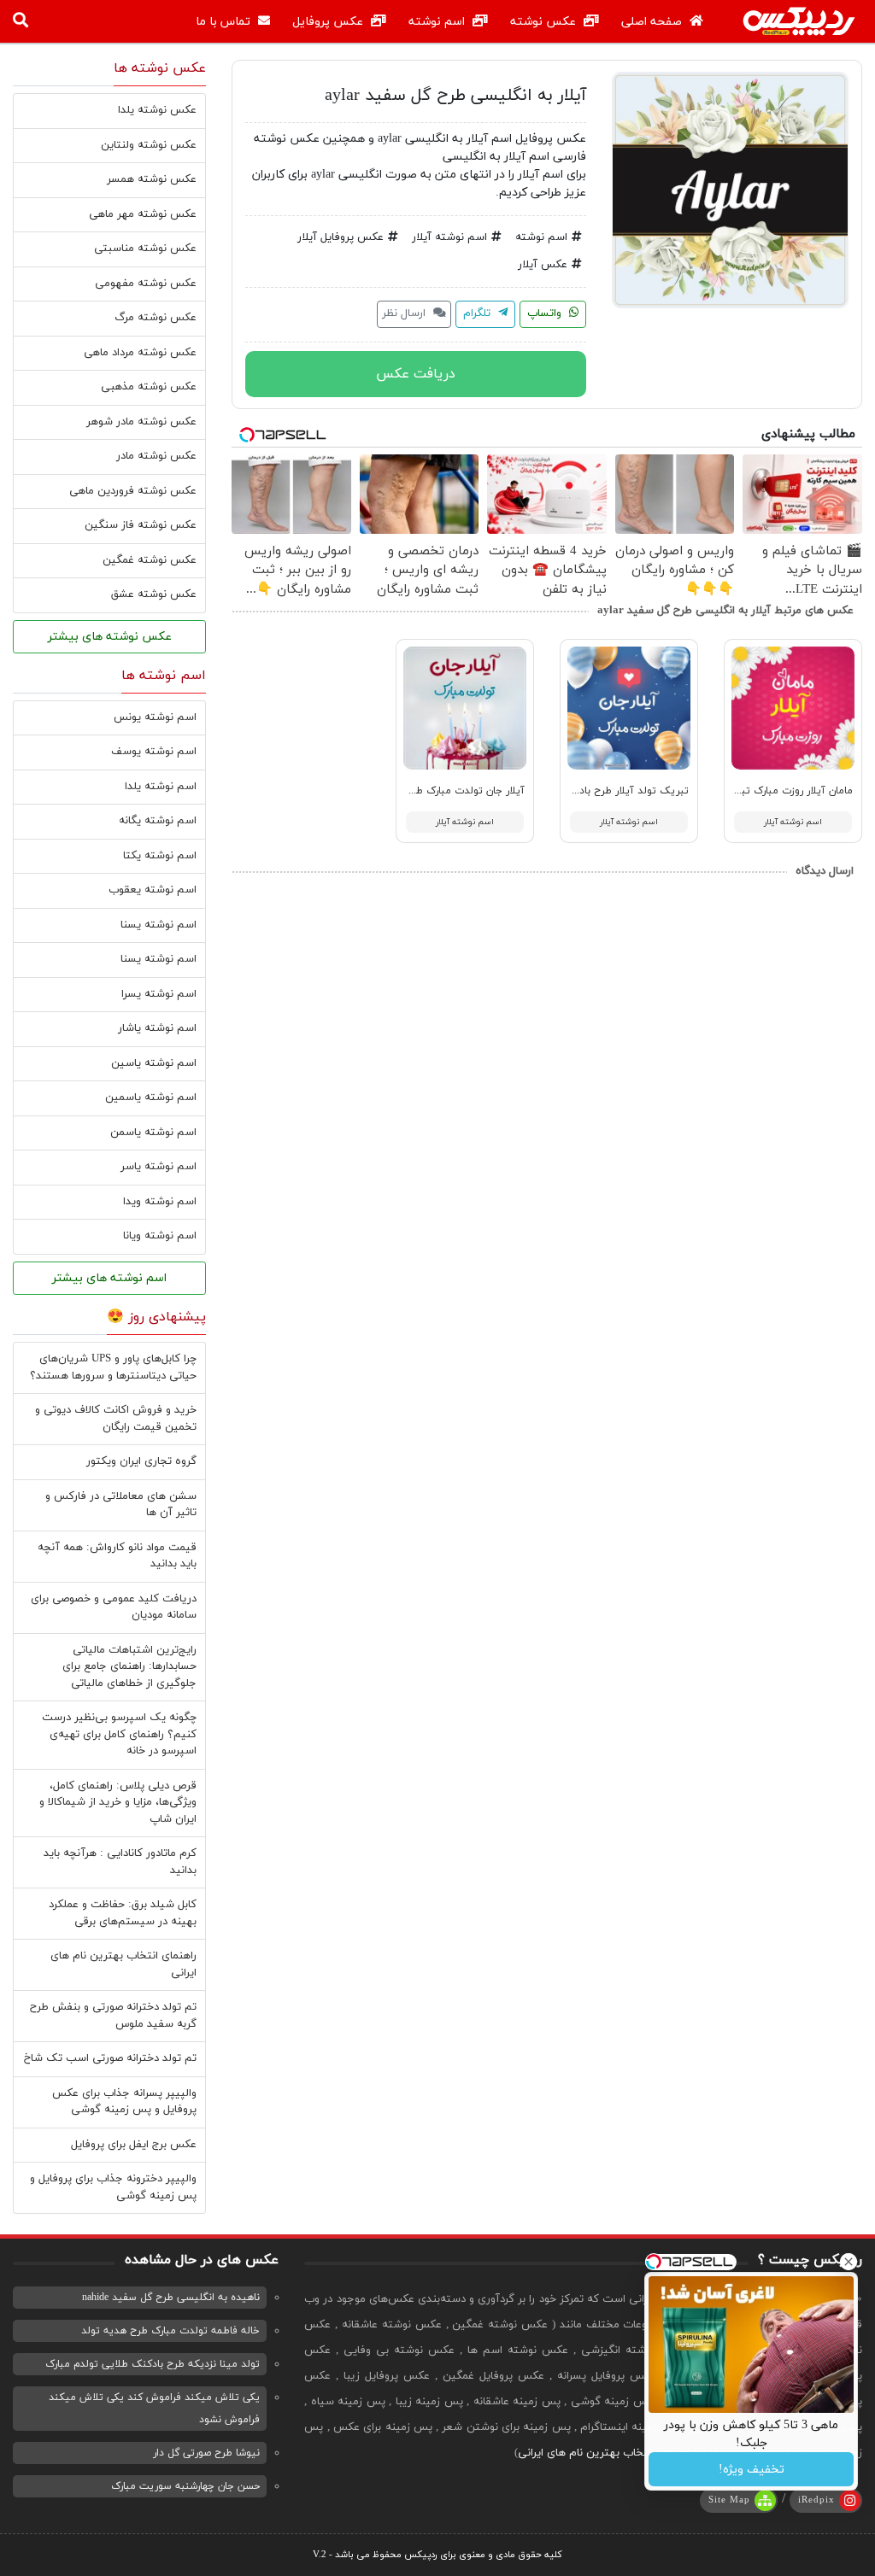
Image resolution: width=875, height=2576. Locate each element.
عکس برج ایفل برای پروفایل (134, 2145)
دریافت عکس (416, 374)
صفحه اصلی (653, 22)
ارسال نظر (405, 313)
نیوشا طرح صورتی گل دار (206, 2453)
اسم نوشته (438, 22)
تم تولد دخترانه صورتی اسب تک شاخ (110, 2058)
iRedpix (816, 2500)
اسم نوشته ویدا (160, 1202)
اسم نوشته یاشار (157, 1028)
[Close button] (849, 2262)
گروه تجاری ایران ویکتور (141, 1461)
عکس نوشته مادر (156, 456)
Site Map (729, 2500)
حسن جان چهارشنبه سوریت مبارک (185, 2486)
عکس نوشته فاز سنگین (141, 525)
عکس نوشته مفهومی (146, 284)
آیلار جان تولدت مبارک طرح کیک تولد (441, 791)
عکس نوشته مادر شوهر (141, 422)
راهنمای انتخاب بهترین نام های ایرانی (605, 2453)
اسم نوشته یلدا (161, 787)
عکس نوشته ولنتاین (149, 145)
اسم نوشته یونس (155, 717)
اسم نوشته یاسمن (153, 1133)
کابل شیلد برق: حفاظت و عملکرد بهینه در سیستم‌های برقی (123, 1913)
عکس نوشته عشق (154, 594)
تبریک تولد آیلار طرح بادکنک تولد (613, 791)
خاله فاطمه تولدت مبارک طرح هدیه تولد (170, 2331)
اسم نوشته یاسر (159, 1167)
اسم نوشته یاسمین (151, 1098)
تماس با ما (225, 22)
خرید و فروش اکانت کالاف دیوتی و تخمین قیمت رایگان (116, 1419)
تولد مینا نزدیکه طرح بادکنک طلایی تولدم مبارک (153, 2364)
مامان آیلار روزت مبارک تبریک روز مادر (769, 791)
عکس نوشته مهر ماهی (143, 214)
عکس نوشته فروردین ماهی (133, 491)
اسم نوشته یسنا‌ (159, 959)
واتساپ (546, 313)
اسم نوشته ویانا (160, 1236)
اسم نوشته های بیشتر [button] (109, 1278)
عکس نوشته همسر (152, 179)
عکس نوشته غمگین (150, 560)
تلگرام (479, 313)
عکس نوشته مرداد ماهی (140, 353)
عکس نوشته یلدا (157, 110)
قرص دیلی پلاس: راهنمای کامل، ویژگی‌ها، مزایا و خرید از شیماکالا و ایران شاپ (118, 1803)
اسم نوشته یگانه (158, 821)
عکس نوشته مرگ (156, 318)
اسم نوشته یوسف (154, 752)
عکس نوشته (545, 22)
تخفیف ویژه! (752, 2470)
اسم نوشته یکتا (160, 856)
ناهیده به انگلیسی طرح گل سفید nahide (171, 2298)
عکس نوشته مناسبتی (145, 249)
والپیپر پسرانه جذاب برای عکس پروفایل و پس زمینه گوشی (124, 2102)
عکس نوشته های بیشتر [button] (110, 637)
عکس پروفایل (329, 22)
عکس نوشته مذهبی (149, 387)
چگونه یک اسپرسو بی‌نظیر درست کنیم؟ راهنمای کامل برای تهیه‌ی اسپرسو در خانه (119, 1734)
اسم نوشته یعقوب (153, 890)
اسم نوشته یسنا (159, 925)
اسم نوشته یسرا (159, 994)
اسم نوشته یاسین (154, 1063)
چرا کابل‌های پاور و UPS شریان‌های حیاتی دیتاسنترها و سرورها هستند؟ (113, 1367)
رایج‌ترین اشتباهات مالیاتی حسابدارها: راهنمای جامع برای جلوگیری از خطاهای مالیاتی (129, 1667)
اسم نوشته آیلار (449, 237)
